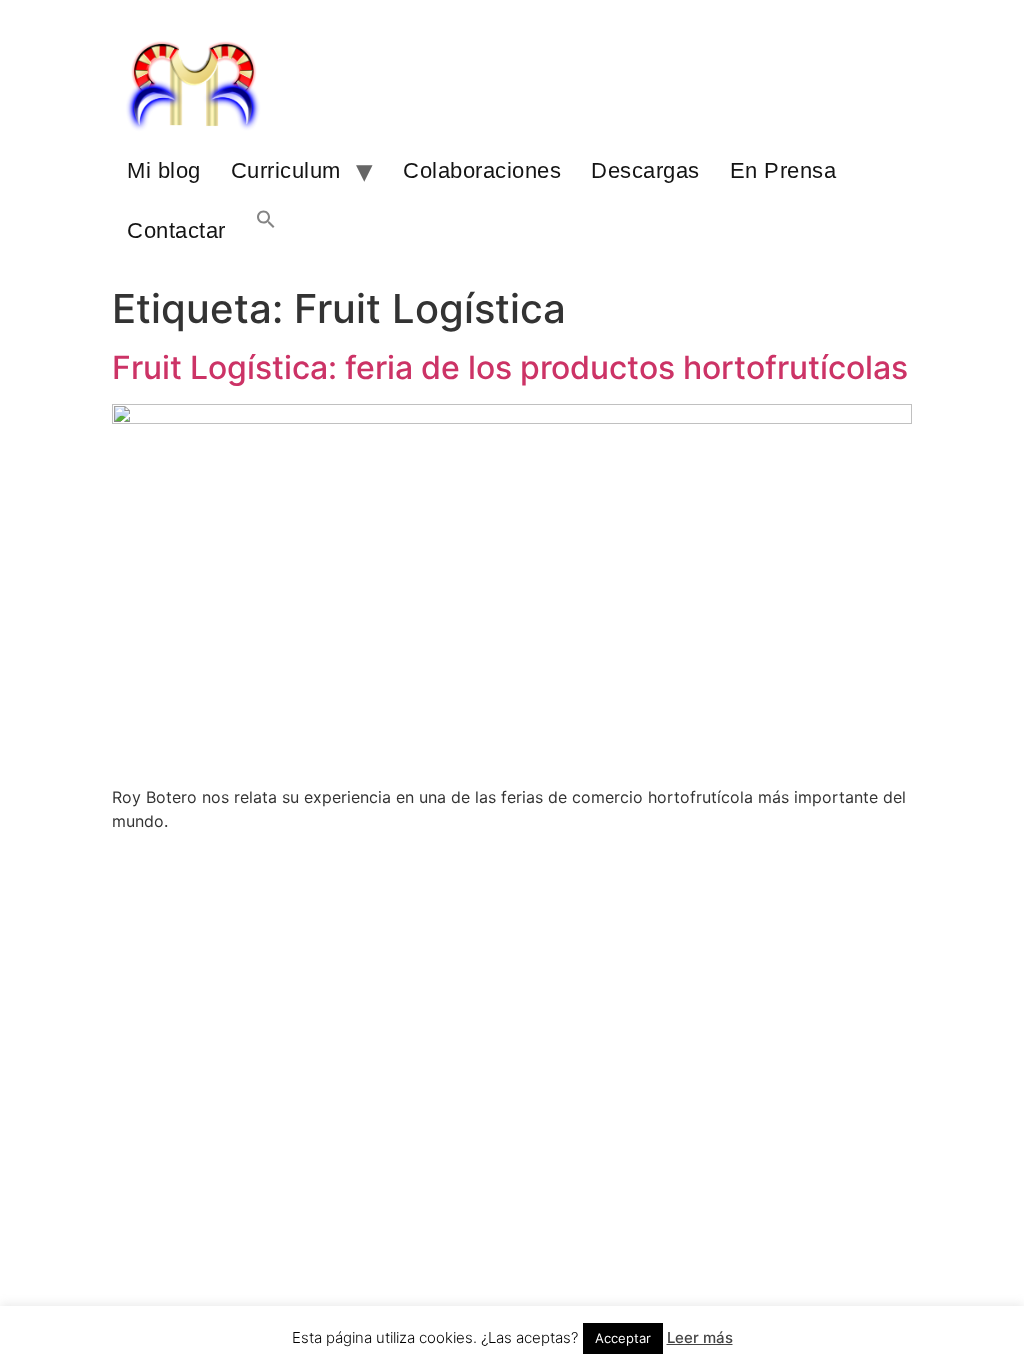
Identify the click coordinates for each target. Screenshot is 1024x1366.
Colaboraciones (482, 170)
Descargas (645, 170)
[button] (266, 231)
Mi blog (164, 170)
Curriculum (286, 170)
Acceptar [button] (623, 1338)
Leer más (700, 1337)
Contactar (176, 230)
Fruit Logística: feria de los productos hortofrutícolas (510, 367)
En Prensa (783, 170)
